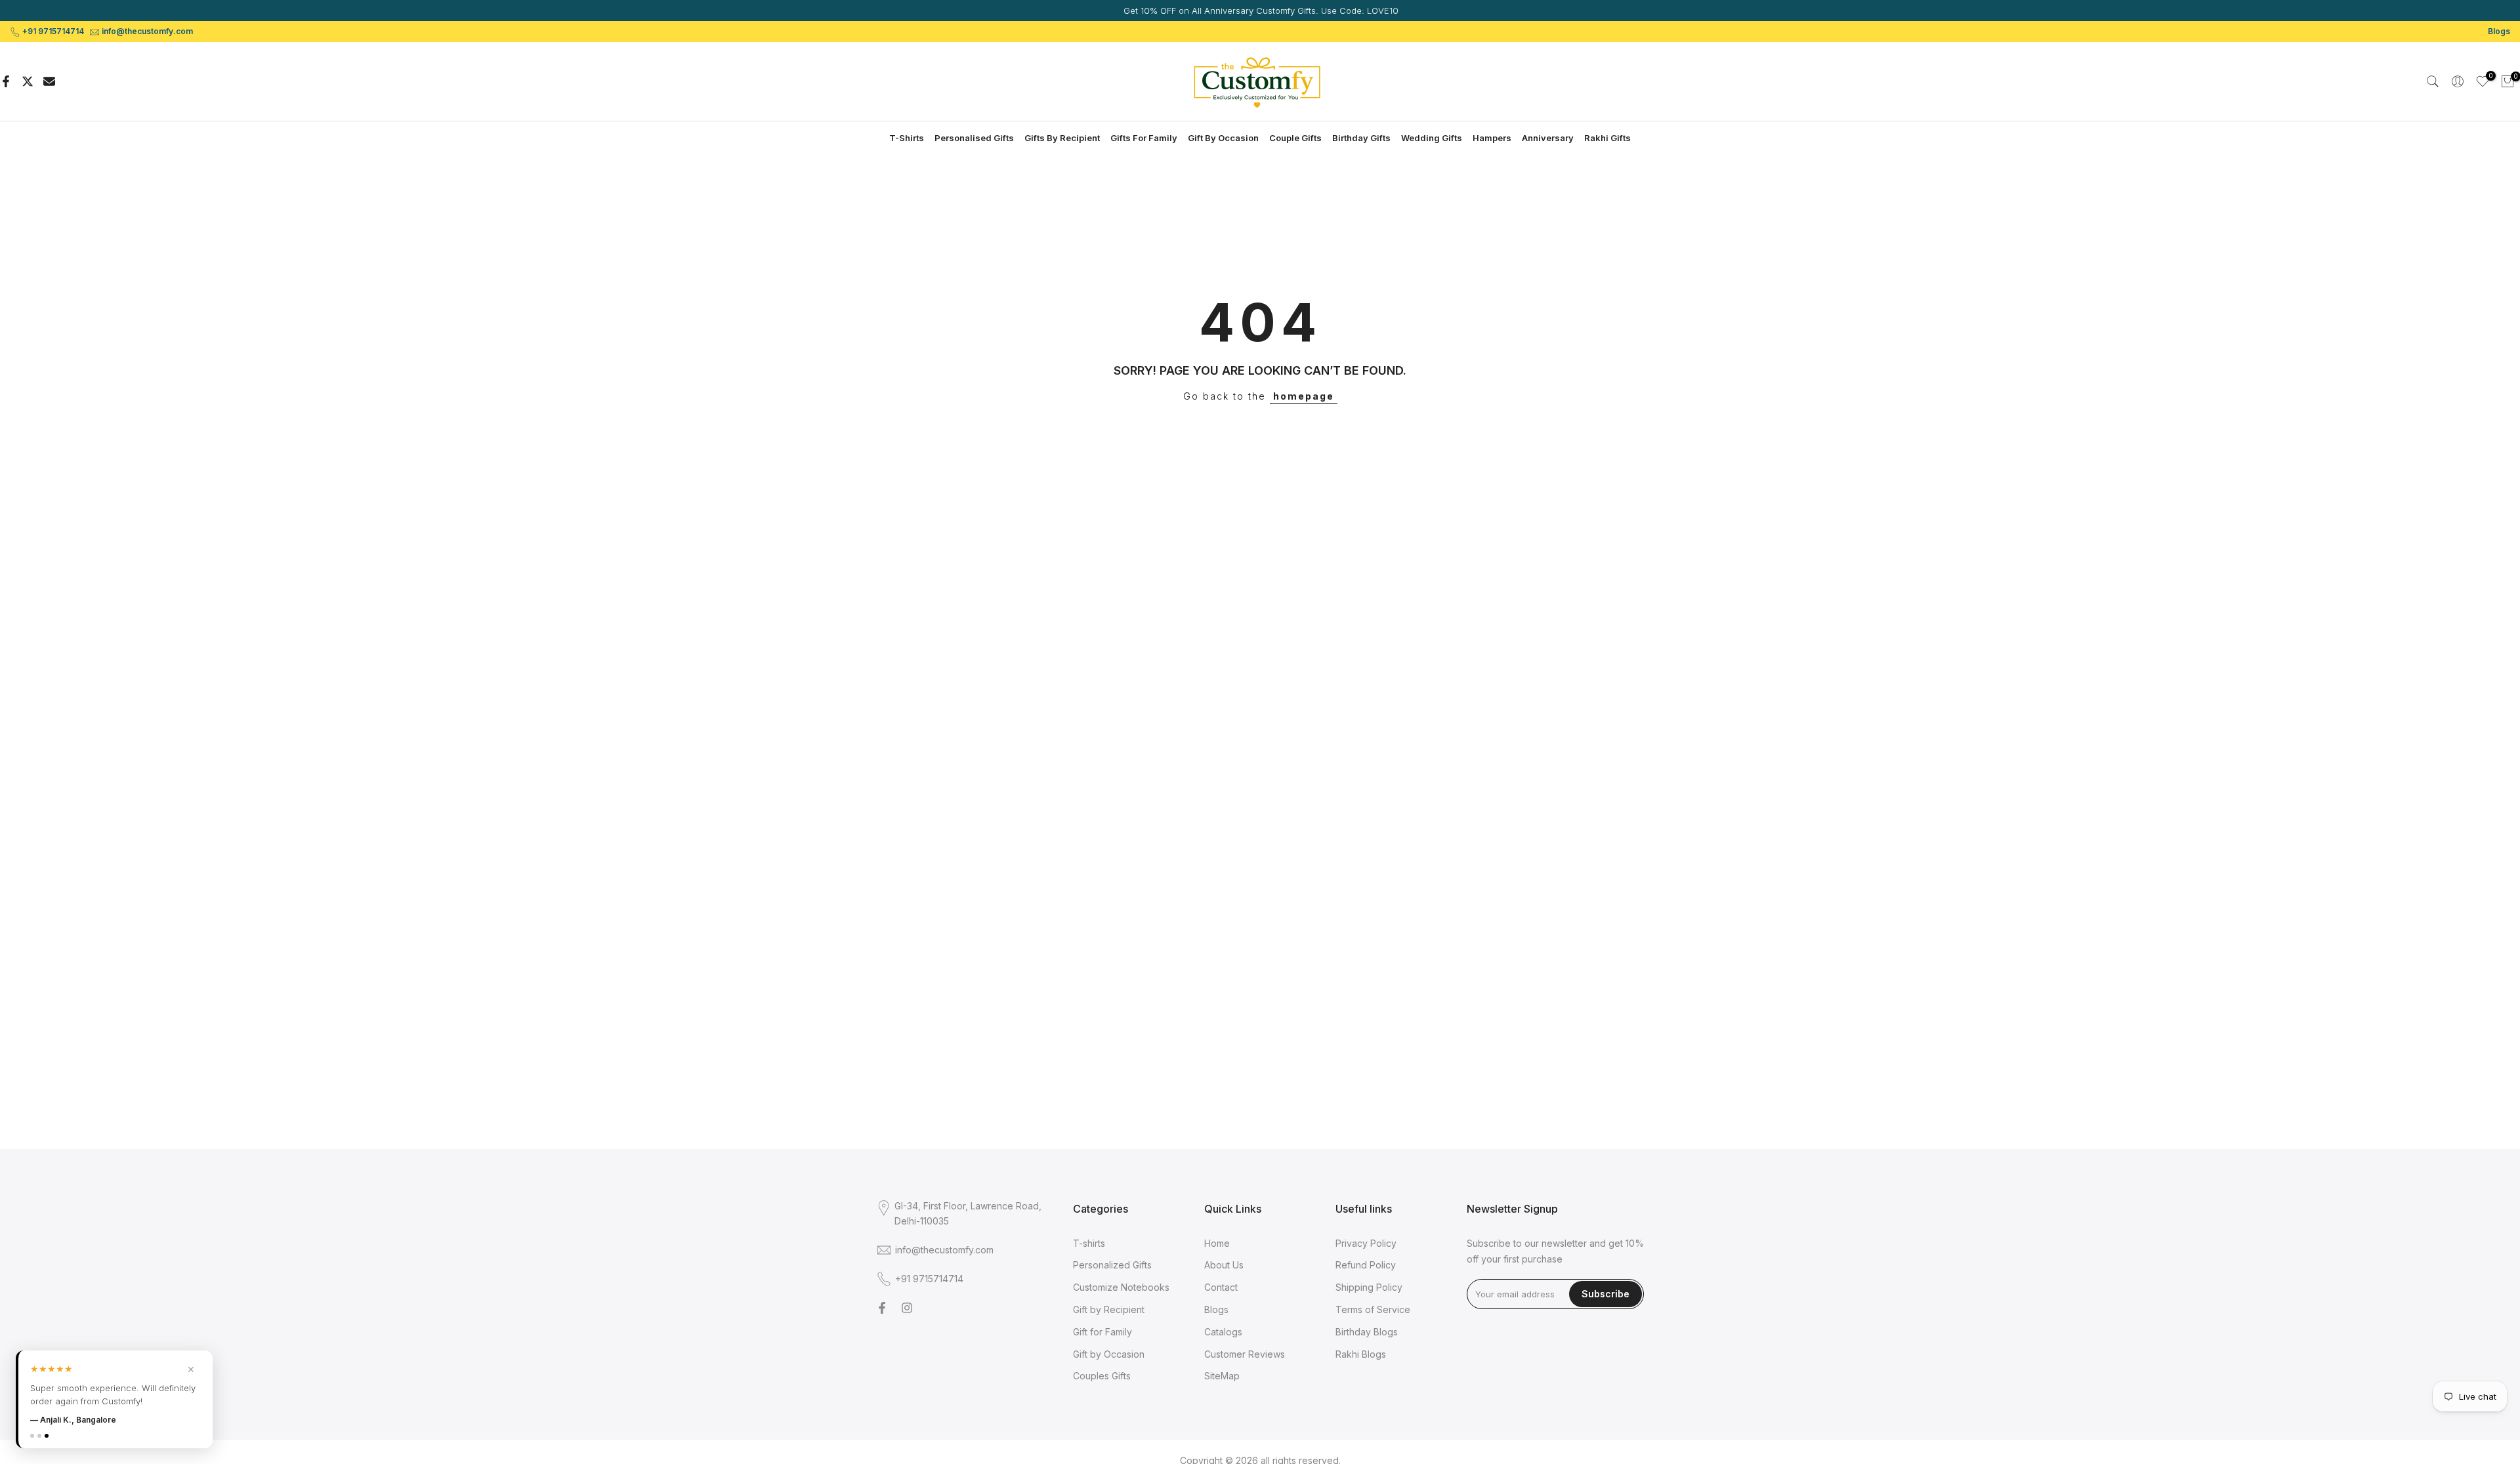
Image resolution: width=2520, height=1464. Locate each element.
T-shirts (1089, 1243)
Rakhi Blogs (1361, 1354)
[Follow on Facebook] (882, 1308)
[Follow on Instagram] (907, 1308)
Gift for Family (1102, 1332)
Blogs (2499, 31)
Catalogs (1223, 1332)
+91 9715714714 (53, 31)
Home (1217, 1243)
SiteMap (1222, 1376)
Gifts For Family (1144, 138)
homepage (1304, 396)
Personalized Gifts (1112, 1265)
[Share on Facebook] (6, 81)
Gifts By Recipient (1062, 138)
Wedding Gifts (1432, 138)
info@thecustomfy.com (147, 31)
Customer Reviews (1245, 1354)
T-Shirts (907, 138)
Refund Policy (1366, 1265)
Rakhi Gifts (1607, 138)
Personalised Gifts (974, 138)
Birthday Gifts (1361, 138)
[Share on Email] (49, 81)
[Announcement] (1260, 10)
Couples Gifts (1102, 1376)
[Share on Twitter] (28, 81)
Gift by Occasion (1109, 1354)
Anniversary (1548, 138)
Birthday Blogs (1367, 1332)
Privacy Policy (1366, 1243)
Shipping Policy (1369, 1287)
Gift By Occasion (1223, 138)
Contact (1221, 1287)
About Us (1224, 1265)
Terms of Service (1373, 1309)
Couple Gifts (1295, 138)
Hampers (1492, 138)
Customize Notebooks (1121, 1287)
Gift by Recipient (1109, 1309)
